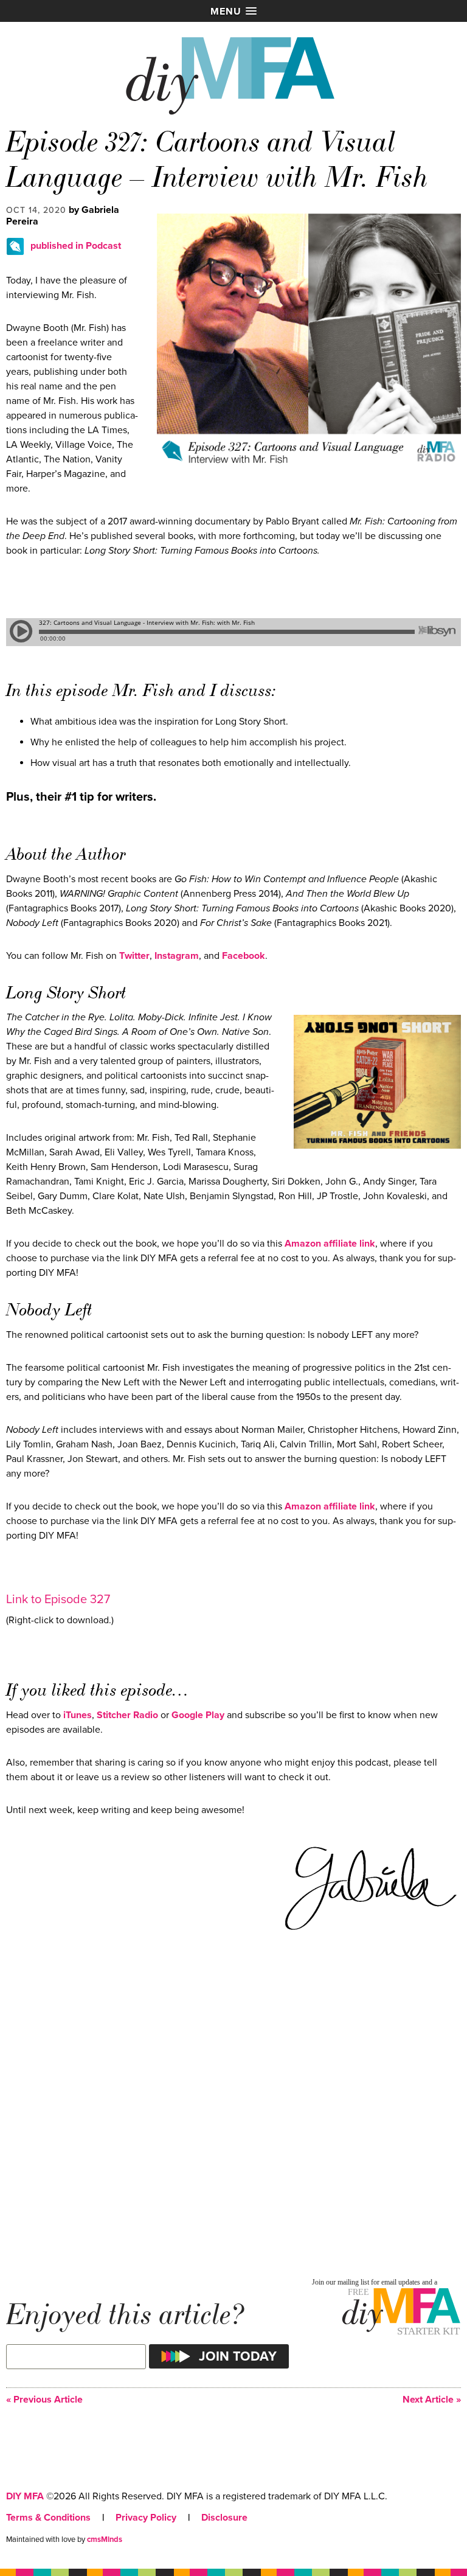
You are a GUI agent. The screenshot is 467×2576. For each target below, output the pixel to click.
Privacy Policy (146, 2518)
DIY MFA (25, 2496)
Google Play (198, 1715)
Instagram (177, 956)
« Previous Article (44, 2400)
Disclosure (224, 2518)
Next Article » (432, 2400)
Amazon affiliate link (330, 1244)
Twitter (134, 956)
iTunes (78, 1715)
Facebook (244, 956)
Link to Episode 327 (58, 1600)
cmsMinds (105, 2539)
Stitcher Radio (127, 1715)
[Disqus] (233, 2108)
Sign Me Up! (394, 2551)
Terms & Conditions (48, 2518)
